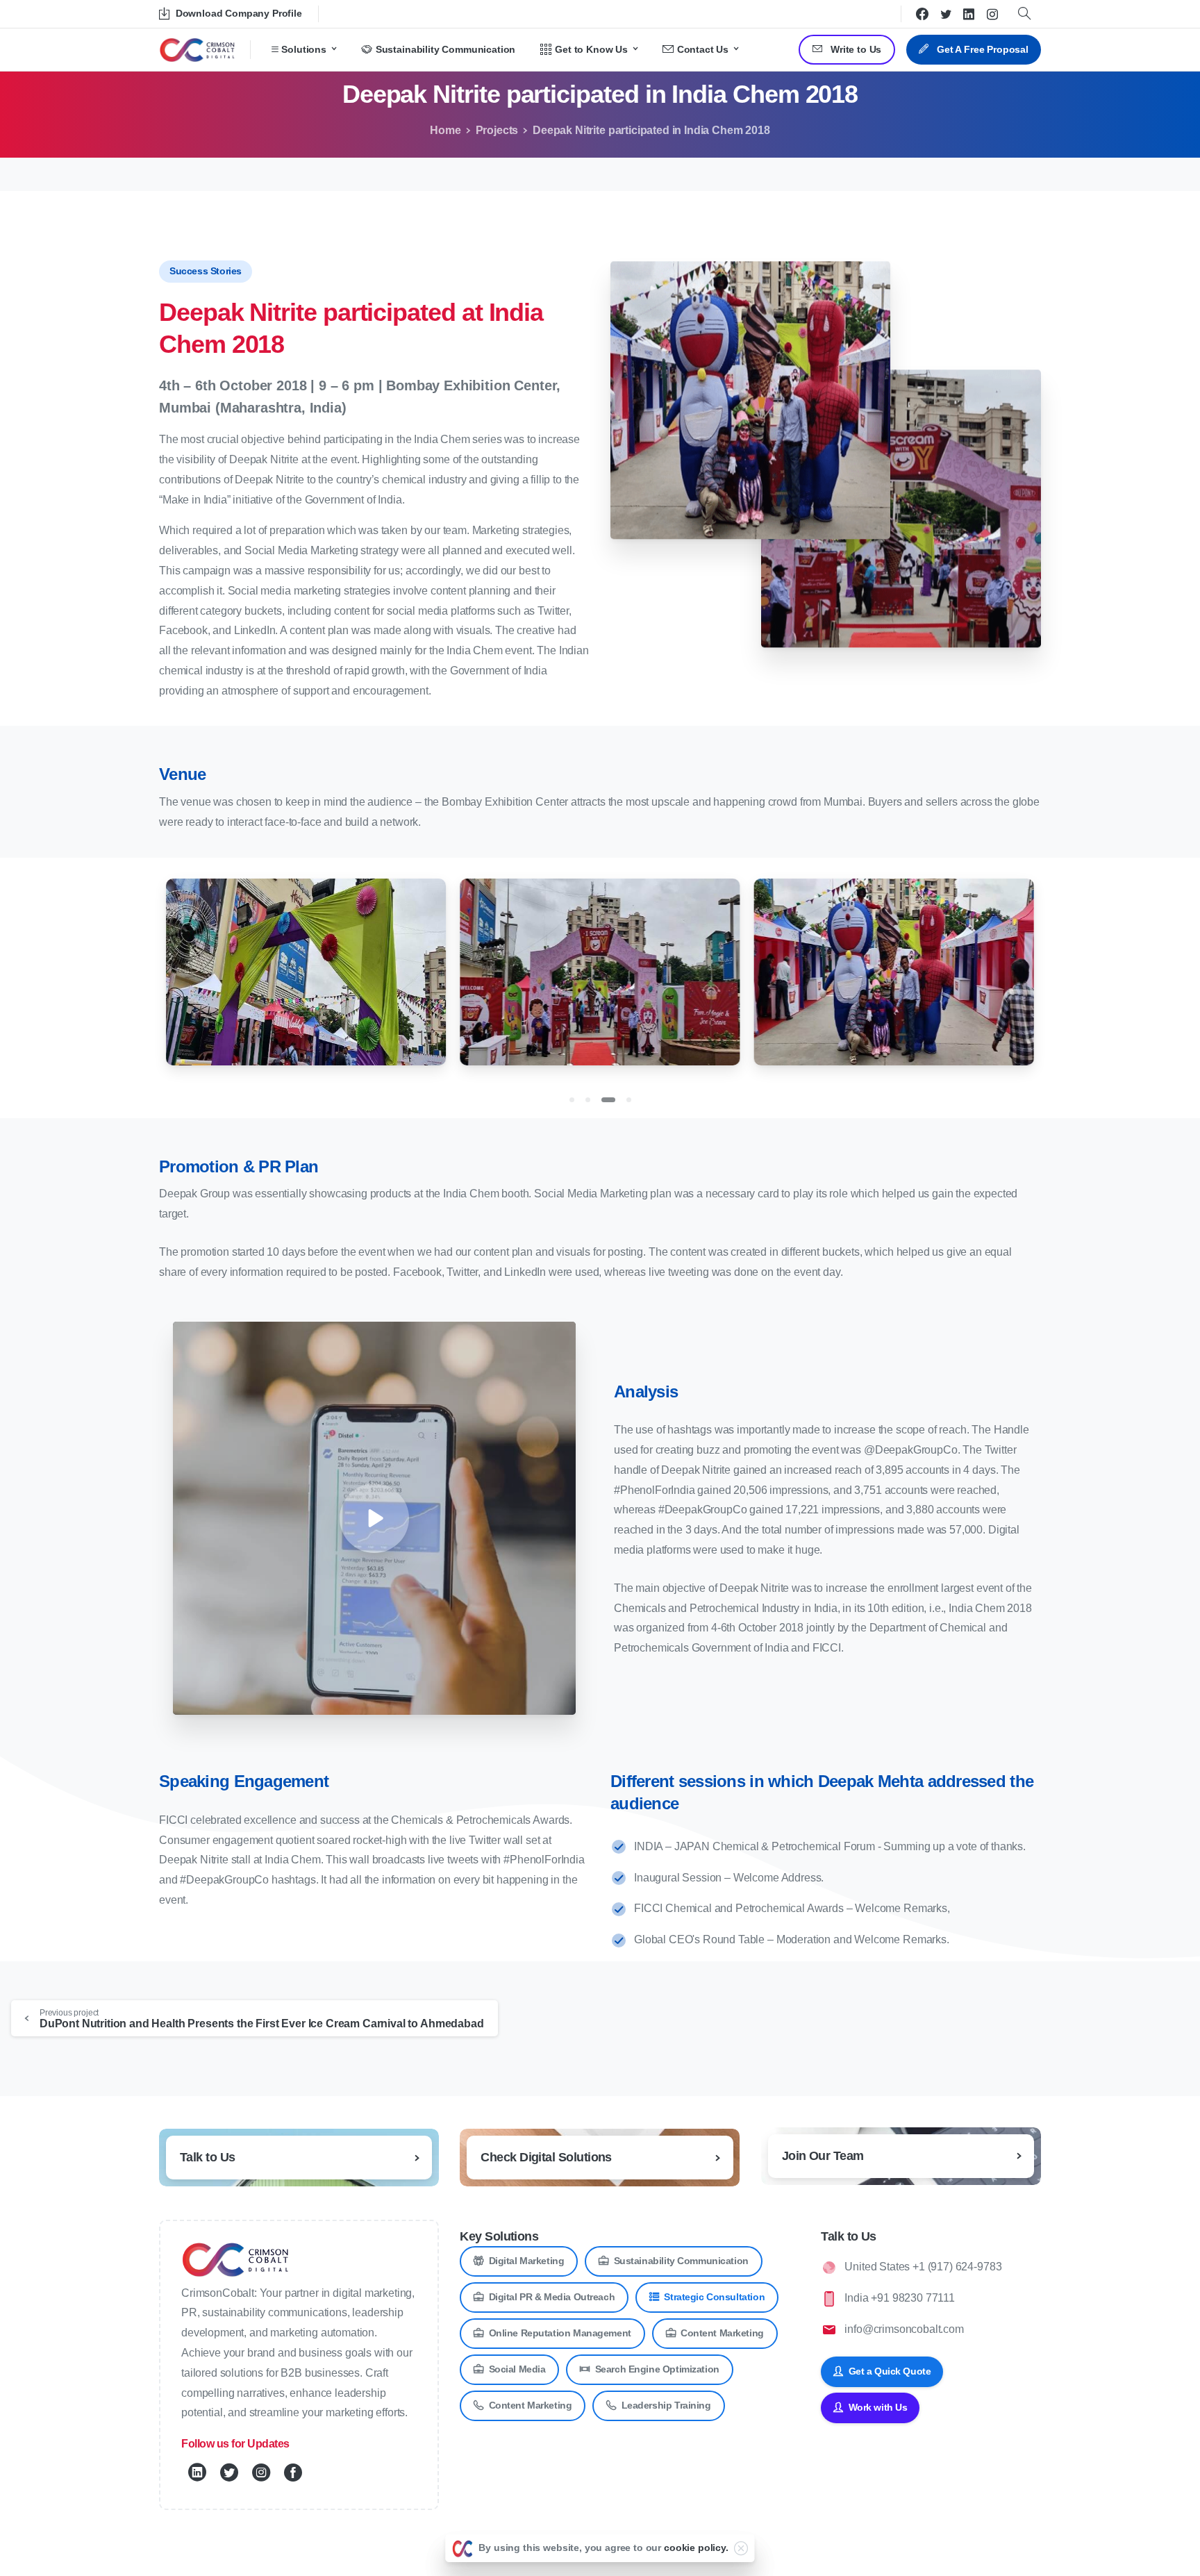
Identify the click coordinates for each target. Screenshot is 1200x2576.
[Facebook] (922, 14)
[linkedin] (969, 14)
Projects (497, 130)
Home (445, 130)
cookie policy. (696, 2548)
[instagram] (992, 14)
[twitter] (946, 14)
